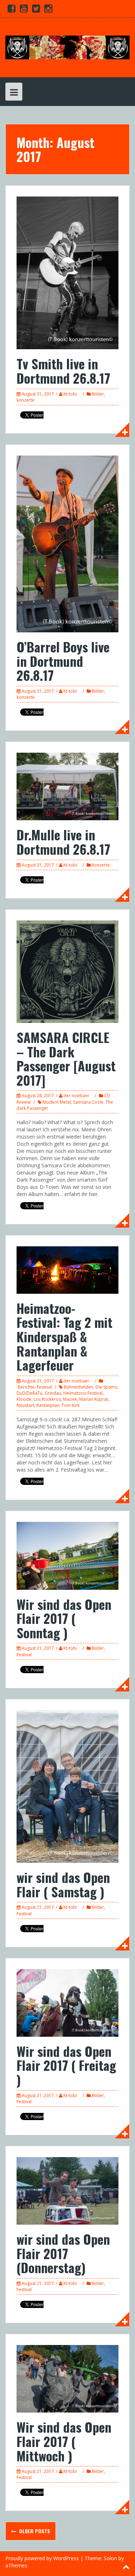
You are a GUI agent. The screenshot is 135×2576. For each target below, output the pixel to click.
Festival (44, 1387)
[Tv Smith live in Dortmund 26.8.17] (67, 272)
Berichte (26, 1387)
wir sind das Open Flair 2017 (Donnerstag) (63, 2253)
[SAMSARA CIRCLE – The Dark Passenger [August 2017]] (67, 971)
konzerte (26, 400)
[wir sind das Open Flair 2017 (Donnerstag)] (67, 2190)
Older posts (34, 2531)
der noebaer (76, 1096)
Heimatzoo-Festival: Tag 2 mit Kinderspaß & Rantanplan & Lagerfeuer (64, 1336)
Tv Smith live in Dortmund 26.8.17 (63, 371)
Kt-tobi (70, 394)
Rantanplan (48, 1405)
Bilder (98, 394)
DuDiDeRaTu (30, 1393)
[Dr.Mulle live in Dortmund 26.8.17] (67, 786)
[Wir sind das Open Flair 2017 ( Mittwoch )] (67, 2378)
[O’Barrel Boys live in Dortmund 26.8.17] (67, 543)
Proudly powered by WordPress (42, 2558)
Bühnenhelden (78, 1387)
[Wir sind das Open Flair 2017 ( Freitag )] (67, 2002)
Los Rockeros (47, 1399)
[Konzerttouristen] (67, 47)
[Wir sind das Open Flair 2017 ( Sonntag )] (67, 1555)
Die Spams (106, 1387)
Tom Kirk (71, 1405)
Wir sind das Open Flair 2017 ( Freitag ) (66, 2065)
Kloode (24, 1399)
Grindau (53, 1393)
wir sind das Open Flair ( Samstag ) (63, 1884)
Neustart (25, 1405)
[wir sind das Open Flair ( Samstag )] (67, 1786)
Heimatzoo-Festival (83, 1393)
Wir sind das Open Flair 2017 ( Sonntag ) (64, 1618)
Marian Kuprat (94, 1399)
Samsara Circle (88, 1102)
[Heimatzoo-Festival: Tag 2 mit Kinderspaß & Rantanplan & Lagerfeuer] (67, 1269)
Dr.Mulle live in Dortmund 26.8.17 (63, 842)
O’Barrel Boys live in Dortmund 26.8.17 (63, 661)
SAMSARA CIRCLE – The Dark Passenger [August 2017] (66, 1058)
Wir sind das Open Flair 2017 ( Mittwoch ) (64, 2441)
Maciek (70, 1399)
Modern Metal (57, 1102)
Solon (110, 2558)
